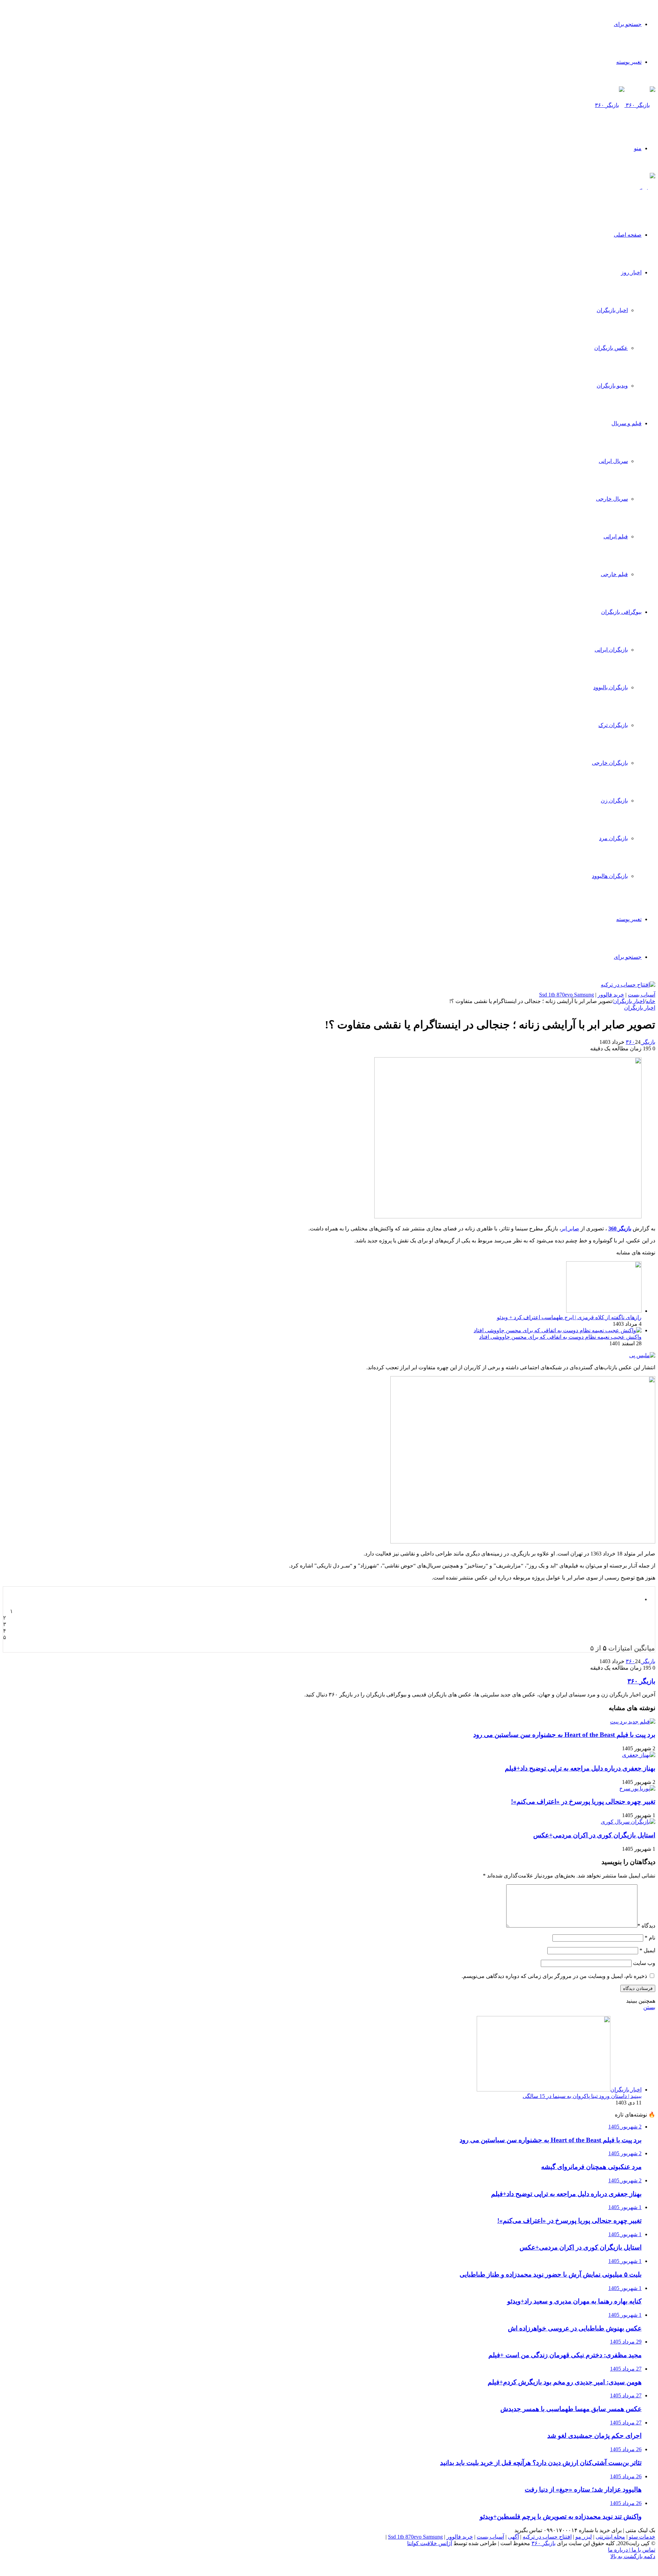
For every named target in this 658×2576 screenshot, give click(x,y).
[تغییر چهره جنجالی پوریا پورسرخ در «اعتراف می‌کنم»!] (637, 1788)
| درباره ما (619, 2550)
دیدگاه (646, 1926)
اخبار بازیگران (612, 310)
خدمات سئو (642, 2537)
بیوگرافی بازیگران (621, 612)
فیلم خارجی (614, 574)
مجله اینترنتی (610, 2537)
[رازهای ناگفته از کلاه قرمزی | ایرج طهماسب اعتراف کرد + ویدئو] (604, 1311)
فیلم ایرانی (616, 536)
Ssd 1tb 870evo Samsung (566, 995)
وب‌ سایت (644, 1963)
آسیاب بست (642, 995)
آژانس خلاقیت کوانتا (430, 2543)
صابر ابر (570, 1229)
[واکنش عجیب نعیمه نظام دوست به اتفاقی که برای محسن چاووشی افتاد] (558, 1330)
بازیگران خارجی (610, 763)
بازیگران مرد (613, 838)
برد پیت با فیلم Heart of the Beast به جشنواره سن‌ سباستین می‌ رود (564, 1735)
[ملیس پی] (642, 1355)
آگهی (513, 2537)
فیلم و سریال (626, 423)
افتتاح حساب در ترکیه (547, 2537)
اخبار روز (631, 272)
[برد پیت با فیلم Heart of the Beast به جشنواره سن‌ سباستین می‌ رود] (633, 1722)
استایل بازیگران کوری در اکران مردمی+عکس (594, 1835)
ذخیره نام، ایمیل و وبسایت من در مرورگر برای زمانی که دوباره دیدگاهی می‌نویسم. (554, 1976)
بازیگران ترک (613, 725)
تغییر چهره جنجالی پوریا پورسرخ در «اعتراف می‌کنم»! (583, 1802)
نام (650, 1938)
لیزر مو (584, 2537)
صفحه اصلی (628, 235)
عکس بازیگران (611, 348)
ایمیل (647, 1950)
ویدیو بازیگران (612, 386)
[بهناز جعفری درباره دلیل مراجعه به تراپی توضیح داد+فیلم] (639, 1755)
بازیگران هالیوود (610, 876)
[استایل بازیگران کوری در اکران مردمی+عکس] (628, 1822)
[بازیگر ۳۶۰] (625, 105)
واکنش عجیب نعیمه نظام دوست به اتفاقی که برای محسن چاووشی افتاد (560, 1337)
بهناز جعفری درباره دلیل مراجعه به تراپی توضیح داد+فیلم (580, 1768)
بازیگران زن (614, 801)
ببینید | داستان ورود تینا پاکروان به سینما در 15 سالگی (582, 2096)
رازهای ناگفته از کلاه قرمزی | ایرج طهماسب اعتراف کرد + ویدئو (569, 1317)
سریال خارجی (612, 499)
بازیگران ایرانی (611, 650)
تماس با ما (643, 2550)
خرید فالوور (611, 995)
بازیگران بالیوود (611, 687)
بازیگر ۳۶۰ (641, 1042)
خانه (650, 1001)
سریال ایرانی (613, 461)
